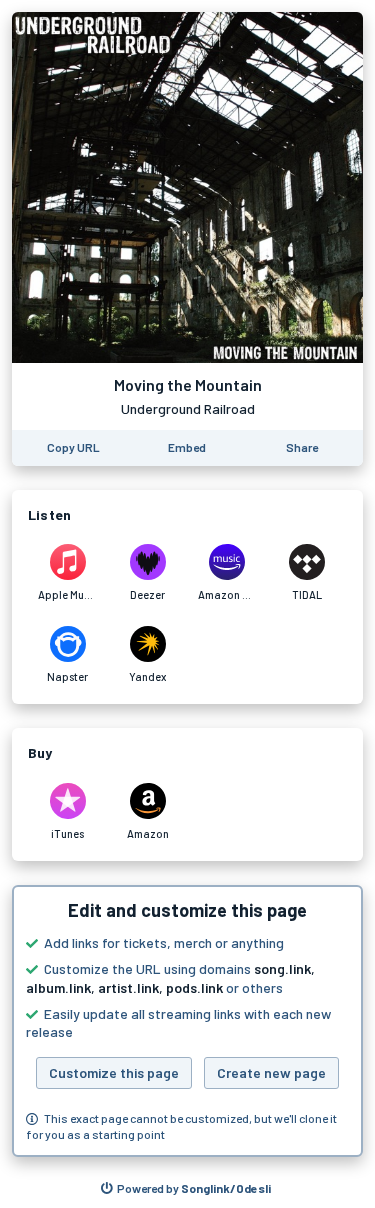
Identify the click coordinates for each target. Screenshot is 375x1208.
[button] (187, 1021)
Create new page (271, 1072)
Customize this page (114, 1072)
